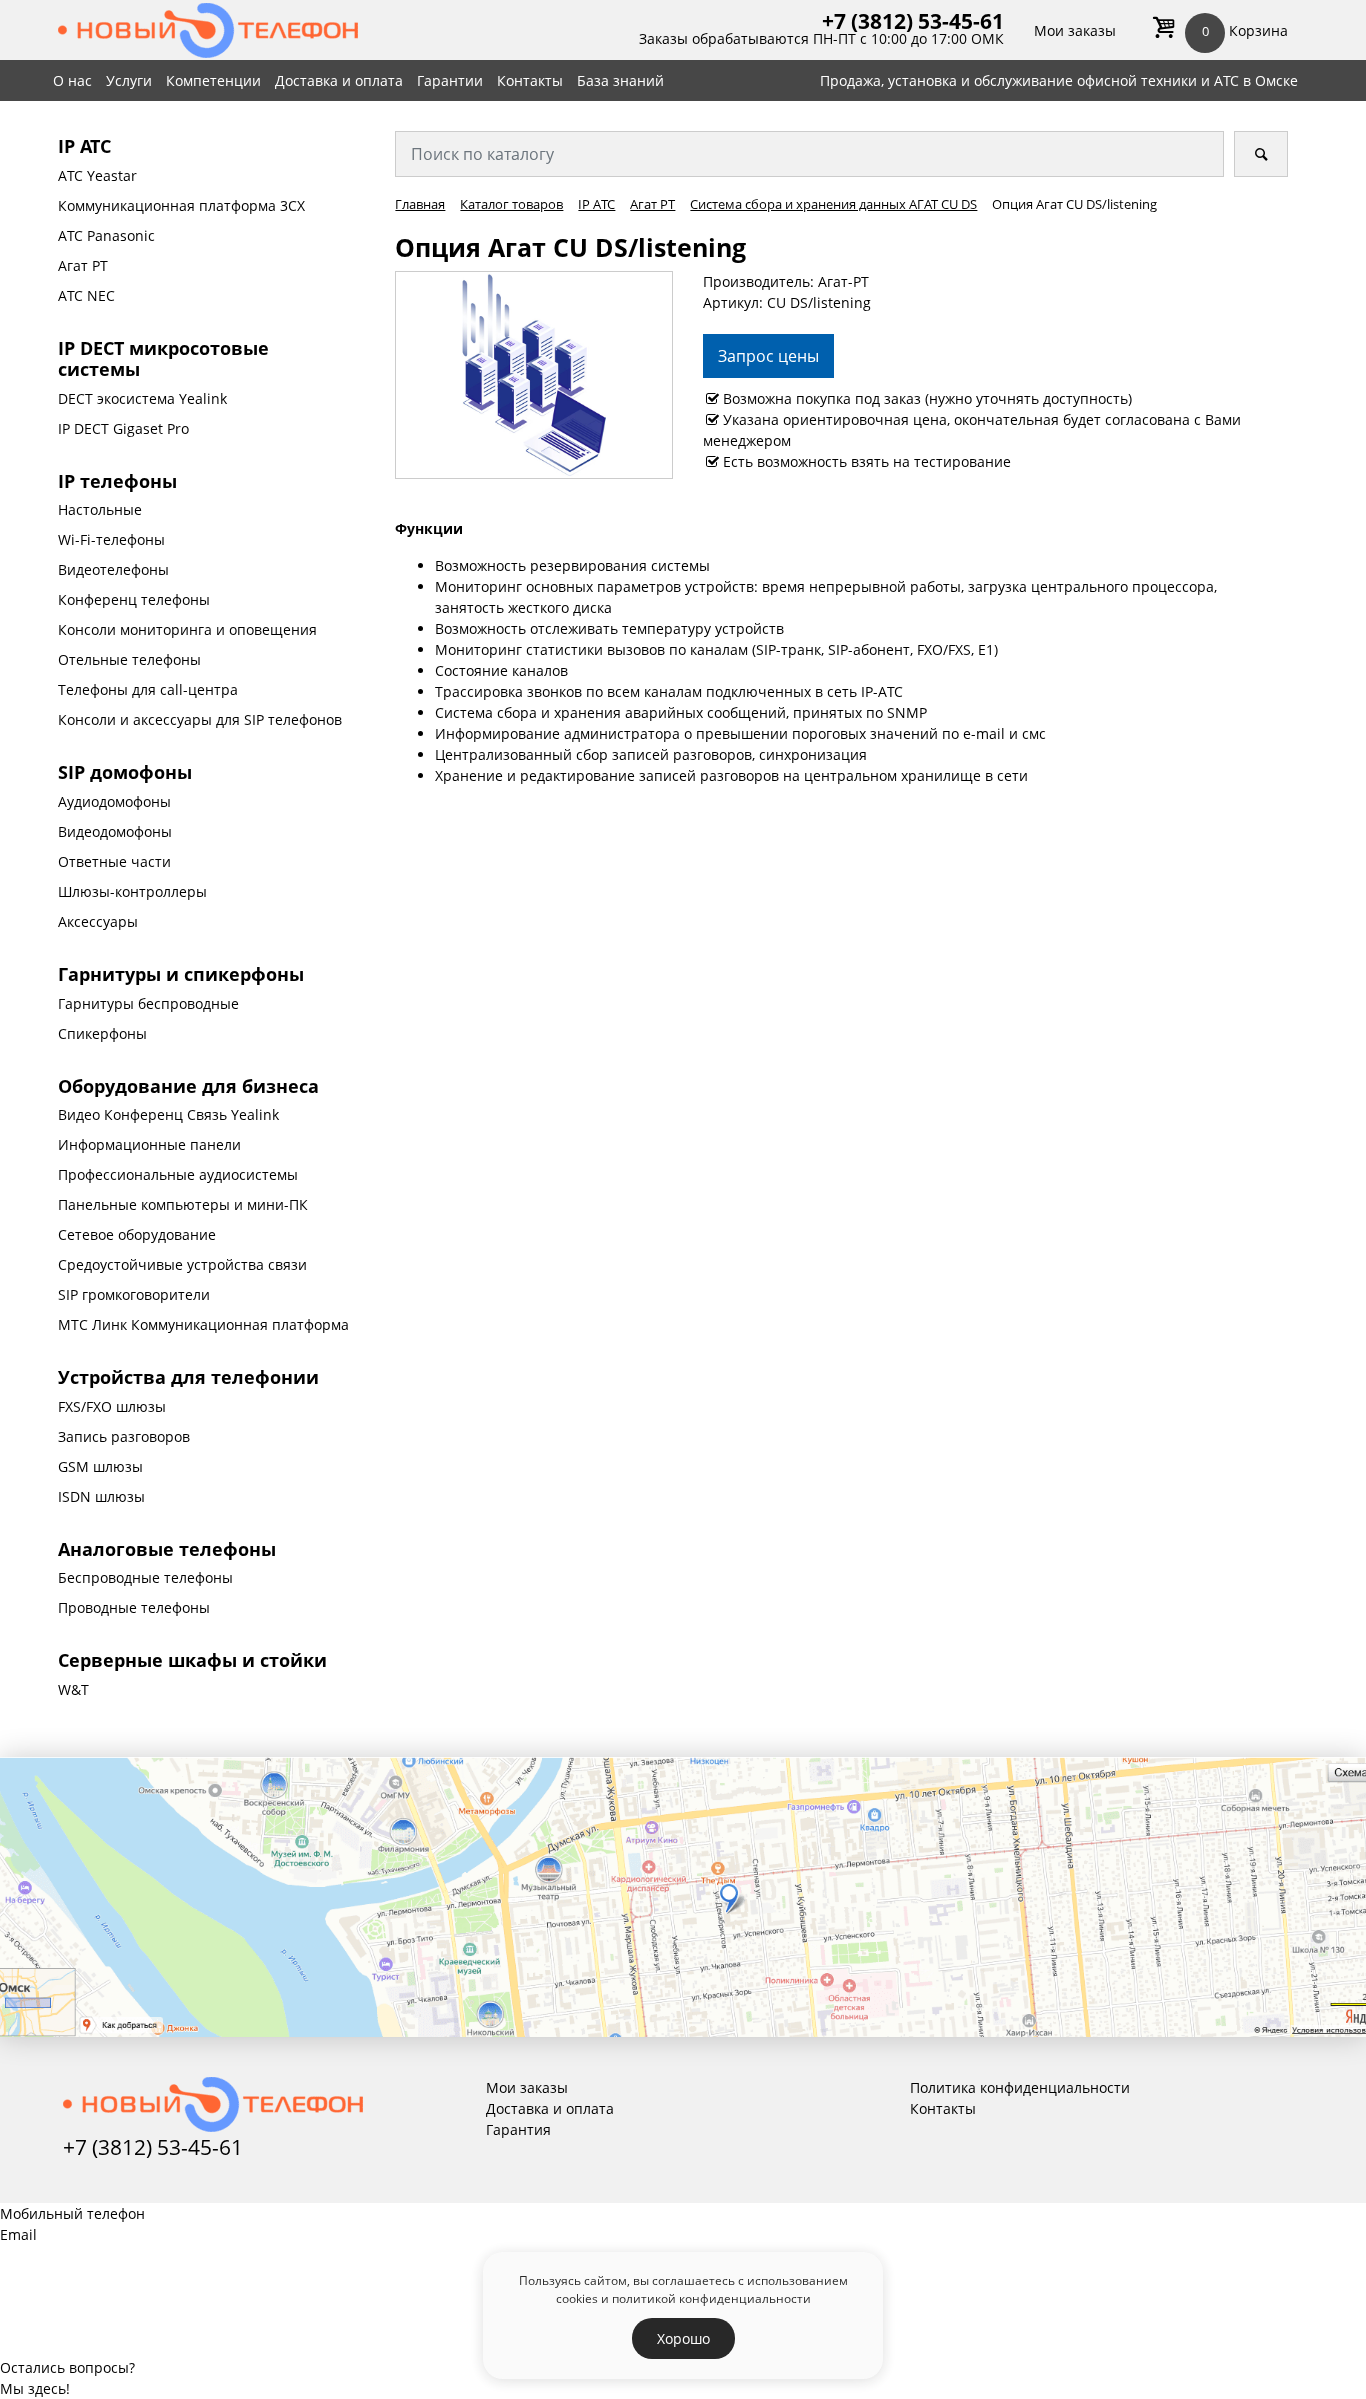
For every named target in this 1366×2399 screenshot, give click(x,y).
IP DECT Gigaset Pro (123, 428)
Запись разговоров (124, 1436)
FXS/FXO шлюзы (112, 1406)
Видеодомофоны (115, 831)
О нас (72, 80)
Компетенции (213, 80)
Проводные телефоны (134, 1607)
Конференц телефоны (134, 599)
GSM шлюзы (100, 1466)
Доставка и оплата (339, 80)
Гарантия (518, 2129)
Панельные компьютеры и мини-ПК (183, 1204)
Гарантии (450, 80)
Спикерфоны (102, 1033)
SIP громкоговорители (134, 1294)
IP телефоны (117, 481)
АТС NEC (86, 295)
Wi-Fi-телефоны (111, 539)
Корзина (1245, 30)
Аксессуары (98, 921)
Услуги (129, 80)
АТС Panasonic (106, 235)
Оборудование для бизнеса (188, 1086)
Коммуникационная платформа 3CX (181, 205)
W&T (73, 1689)
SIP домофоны (125, 772)
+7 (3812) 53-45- (901, 21)
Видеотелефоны (113, 569)
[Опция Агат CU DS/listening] (534, 373)
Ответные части (114, 861)
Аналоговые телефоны (167, 1549)
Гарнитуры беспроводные (148, 1003)
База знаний (620, 80)
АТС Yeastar (97, 175)
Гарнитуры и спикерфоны (181, 974)
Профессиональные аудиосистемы (178, 1174)
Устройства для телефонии (188, 1377)
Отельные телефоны (129, 659)
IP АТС (84, 146)
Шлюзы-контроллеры (132, 891)
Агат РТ (83, 265)
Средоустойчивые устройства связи (182, 1264)
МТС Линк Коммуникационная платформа (203, 1324)
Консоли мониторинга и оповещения (187, 629)
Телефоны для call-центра (148, 689)
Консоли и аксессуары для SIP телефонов (200, 719)
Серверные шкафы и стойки (192, 1660)
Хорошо (683, 2338)
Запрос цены (768, 356)
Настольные (100, 509)
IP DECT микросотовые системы (163, 359)
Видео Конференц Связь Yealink (168, 1114)
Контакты (530, 80)
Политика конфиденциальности (1020, 2087)
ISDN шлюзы (101, 1496)
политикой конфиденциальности (711, 2298)
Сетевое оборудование (137, 1234)
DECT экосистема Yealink (142, 398)
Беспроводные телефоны (145, 1577)
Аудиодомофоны (114, 801)
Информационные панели (149, 1144)
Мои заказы (1075, 30)
